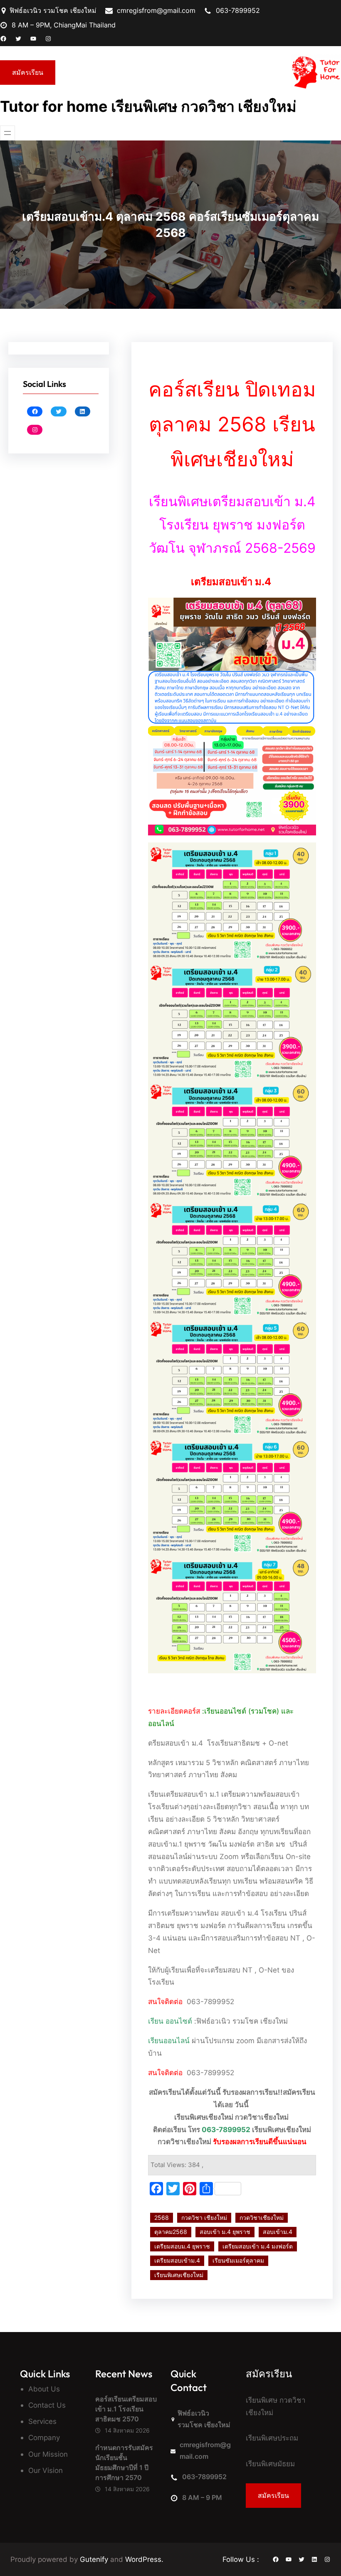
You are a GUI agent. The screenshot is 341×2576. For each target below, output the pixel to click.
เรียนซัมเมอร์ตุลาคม (238, 2260)
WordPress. (144, 2559)
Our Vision (46, 2470)
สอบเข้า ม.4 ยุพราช (225, 2232)
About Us (44, 2389)
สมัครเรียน (28, 72)
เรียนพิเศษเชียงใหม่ (179, 2275)
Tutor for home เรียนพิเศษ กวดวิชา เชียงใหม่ (148, 106)
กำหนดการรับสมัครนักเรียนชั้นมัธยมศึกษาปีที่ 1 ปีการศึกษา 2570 (124, 2463)
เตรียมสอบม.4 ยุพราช (182, 2246)
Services (42, 2421)
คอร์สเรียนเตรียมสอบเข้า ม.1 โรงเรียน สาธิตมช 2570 (126, 2409)
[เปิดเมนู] (7, 133)
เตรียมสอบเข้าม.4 (177, 2260)
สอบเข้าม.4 (278, 2232)
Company (44, 2437)
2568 (162, 2218)
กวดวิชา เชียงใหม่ (204, 2218)
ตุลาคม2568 (171, 2232)
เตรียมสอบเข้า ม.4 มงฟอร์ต (258, 2246)
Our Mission (48, 2454)
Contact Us (47, 2405)
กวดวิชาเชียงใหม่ (262, 2218)
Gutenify (95, 2559)
